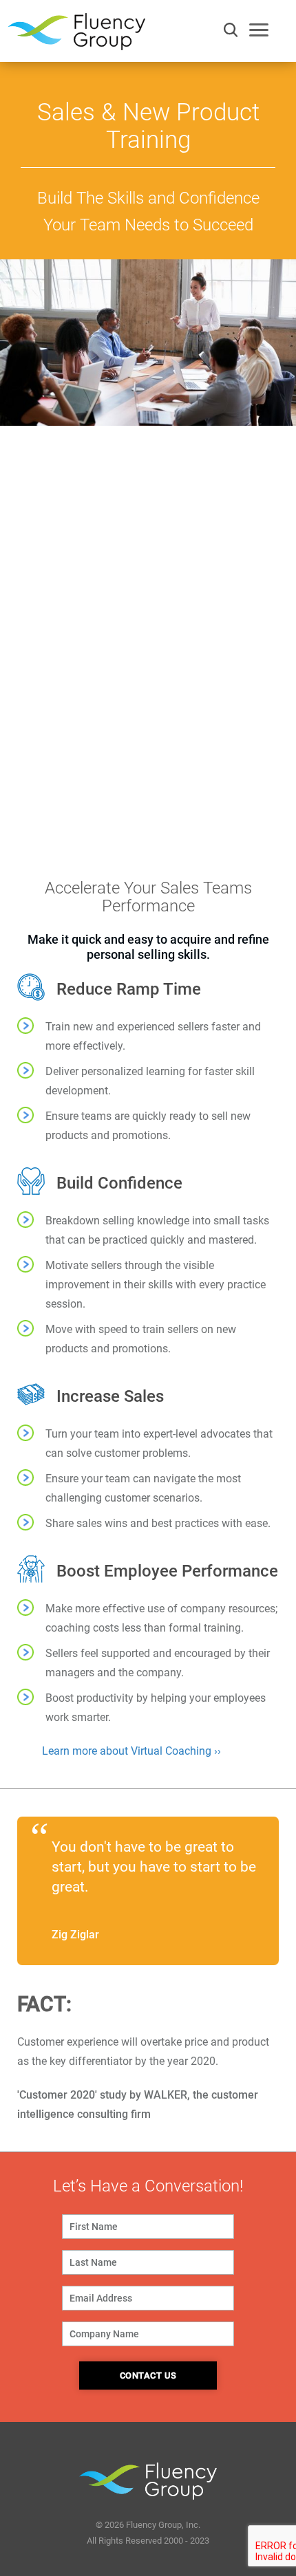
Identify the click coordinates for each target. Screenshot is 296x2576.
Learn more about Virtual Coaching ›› (131, 1751)
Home (21, 444)
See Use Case (148, 602)
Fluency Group (76, 35)
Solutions (60, 444)
